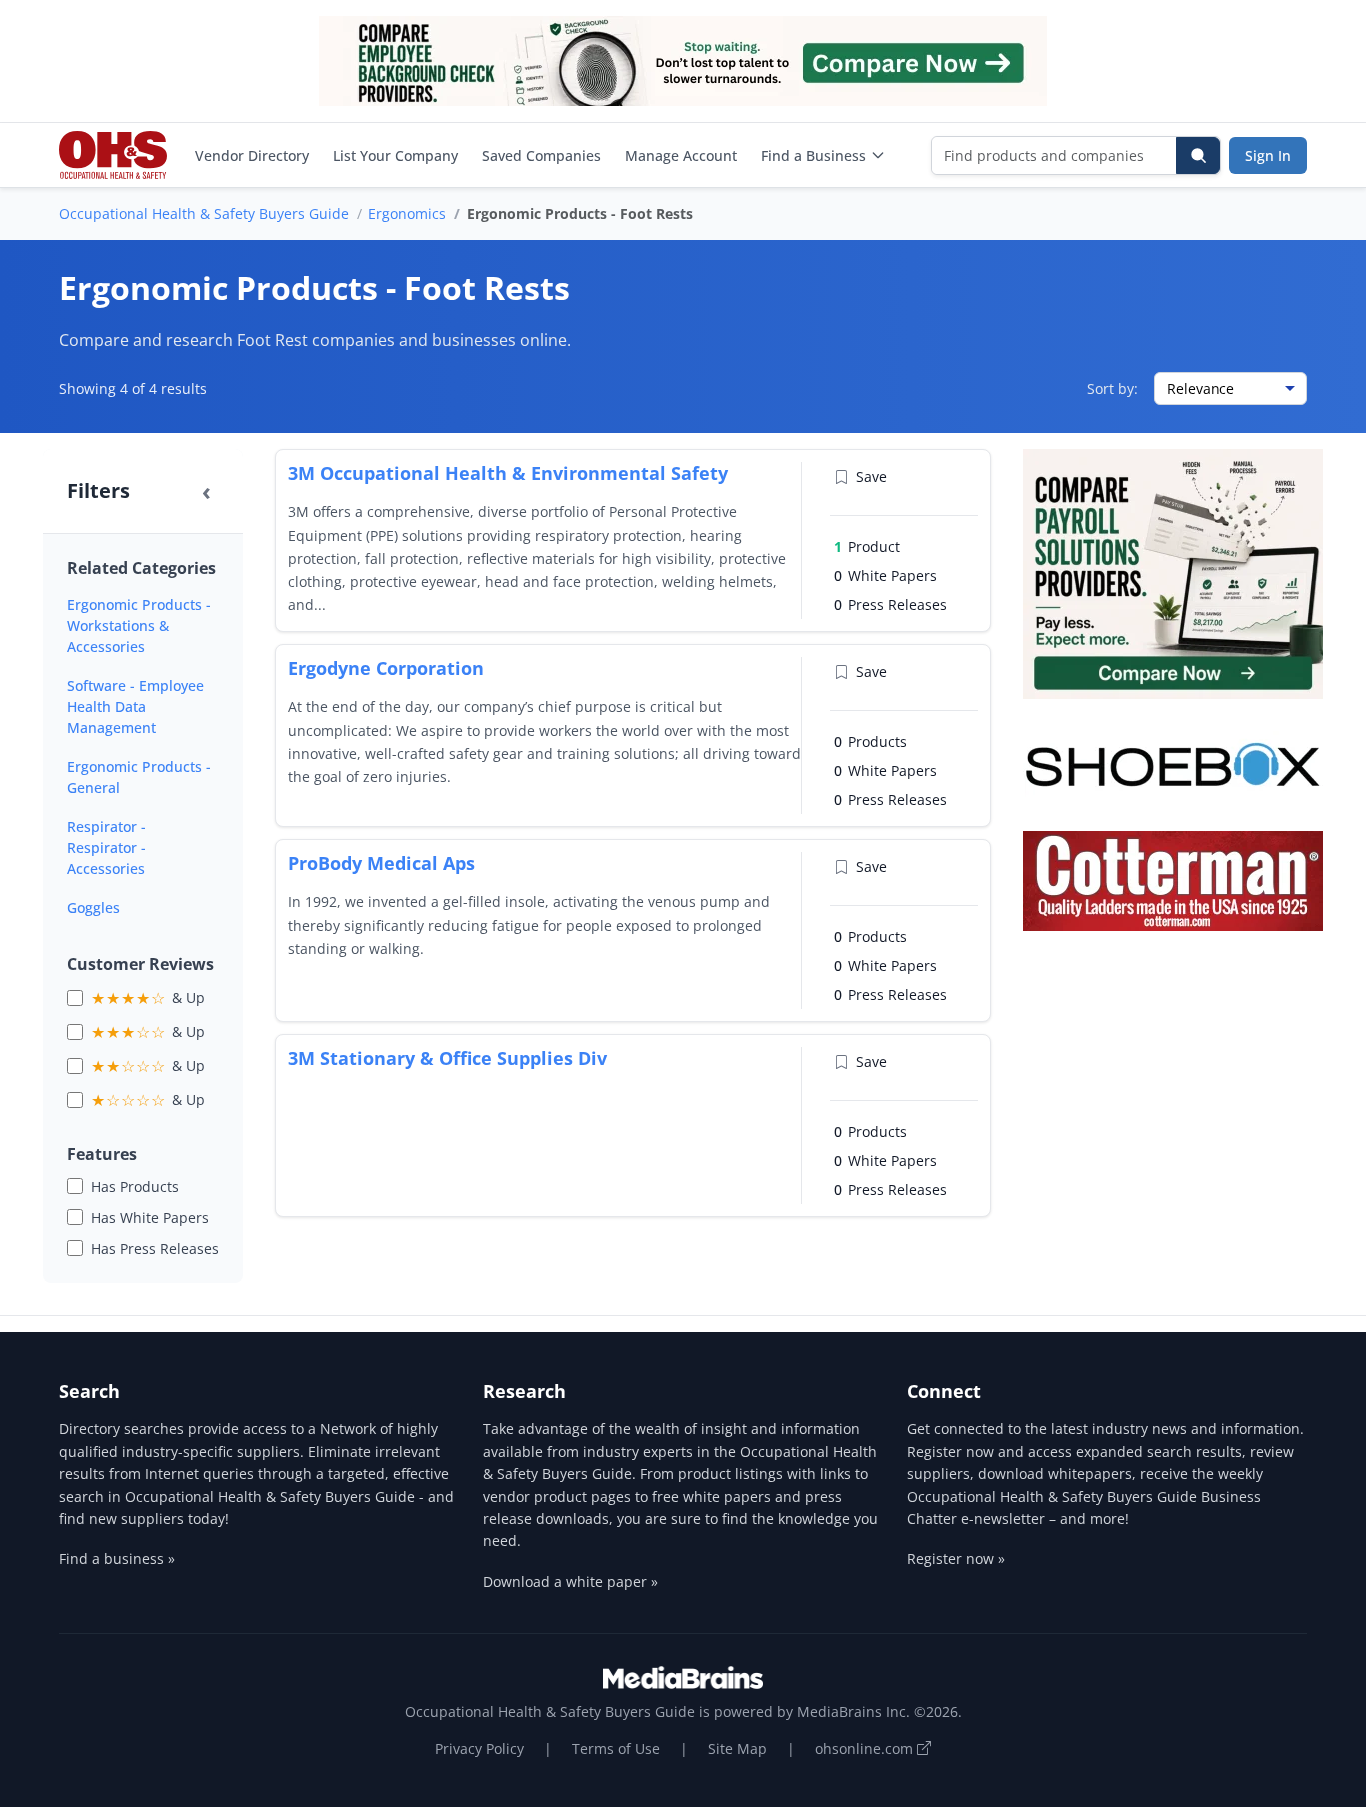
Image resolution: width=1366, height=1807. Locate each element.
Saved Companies (541, 155)
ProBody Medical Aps (381, 863)
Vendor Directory (252, 155)
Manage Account (681, 155)
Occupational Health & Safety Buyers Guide (204, 213)
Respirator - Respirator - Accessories (106, 847)
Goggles (93, 907)
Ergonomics (407, 213)
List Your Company (395, 155)
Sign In (1268, 155)
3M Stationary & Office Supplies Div (447, 1058)
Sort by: (1112, 388)
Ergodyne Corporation (386, 668)
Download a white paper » (570, 1581)
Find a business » (117, 1558)
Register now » (956, 1558)
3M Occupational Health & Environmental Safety (508, 473)
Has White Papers (150, 1217)
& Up (148, 998)
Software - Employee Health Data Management (135, 706)
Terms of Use (616, 1748)
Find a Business (813, 155)
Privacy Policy (479, 1748)
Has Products (135, 1186)
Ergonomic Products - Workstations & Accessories (139, 625)
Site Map (737, 1748)
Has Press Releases (155, 1248)
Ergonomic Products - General (139, 777)
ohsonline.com (866, 1748)
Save (871, 476)
